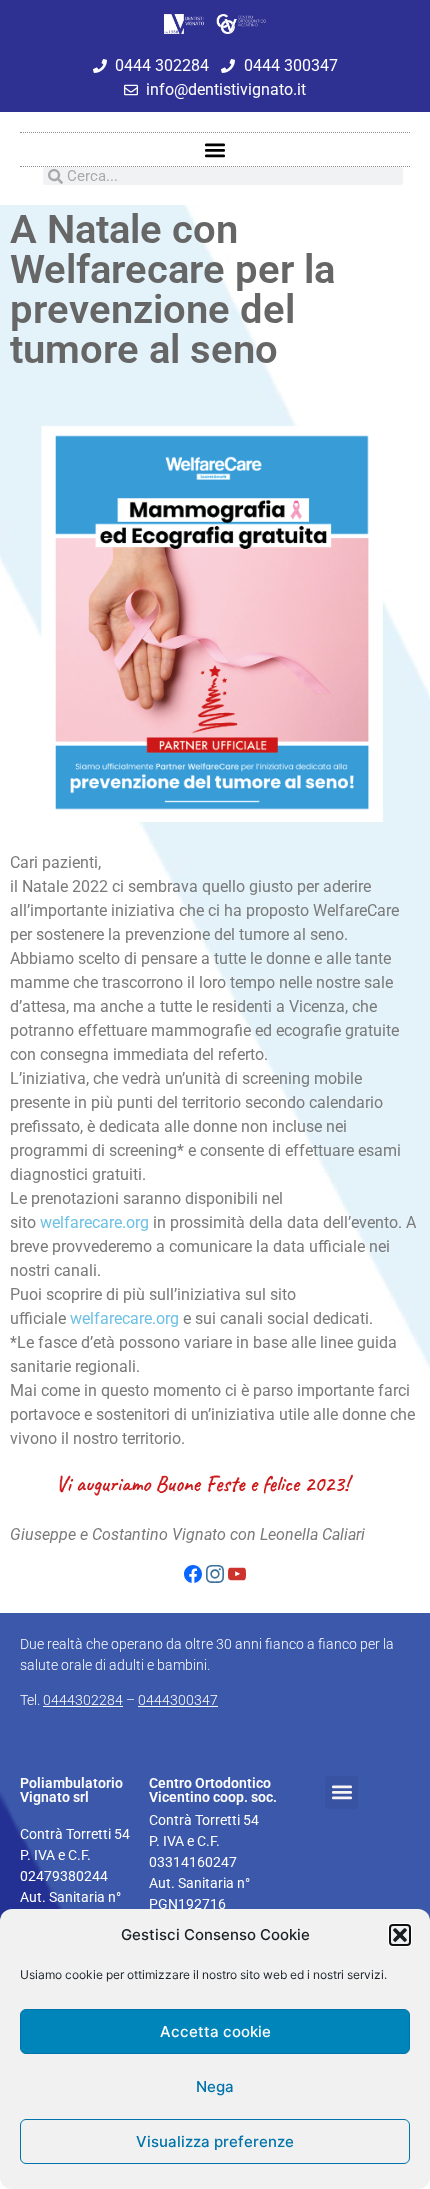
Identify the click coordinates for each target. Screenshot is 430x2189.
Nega (215, 2086)
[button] (400, 1935)
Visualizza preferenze (215, 2141)
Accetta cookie (215, 2031)
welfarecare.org (94, 1222)
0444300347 (178, 1700)
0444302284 (83, 1700)
